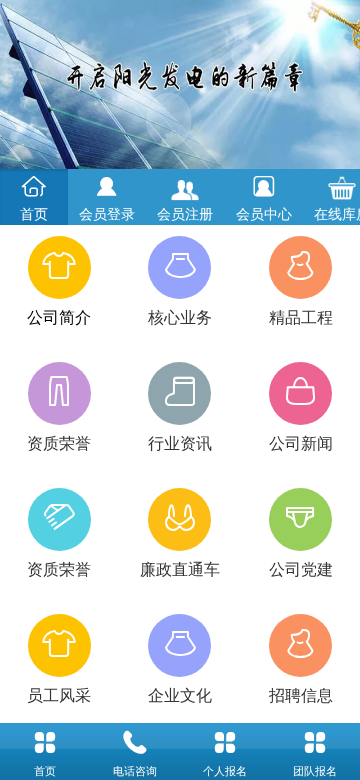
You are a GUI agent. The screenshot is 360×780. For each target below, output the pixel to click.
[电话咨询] (135, 743)
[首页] (45, 743)
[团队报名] (315, 743)
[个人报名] (225, 743)
